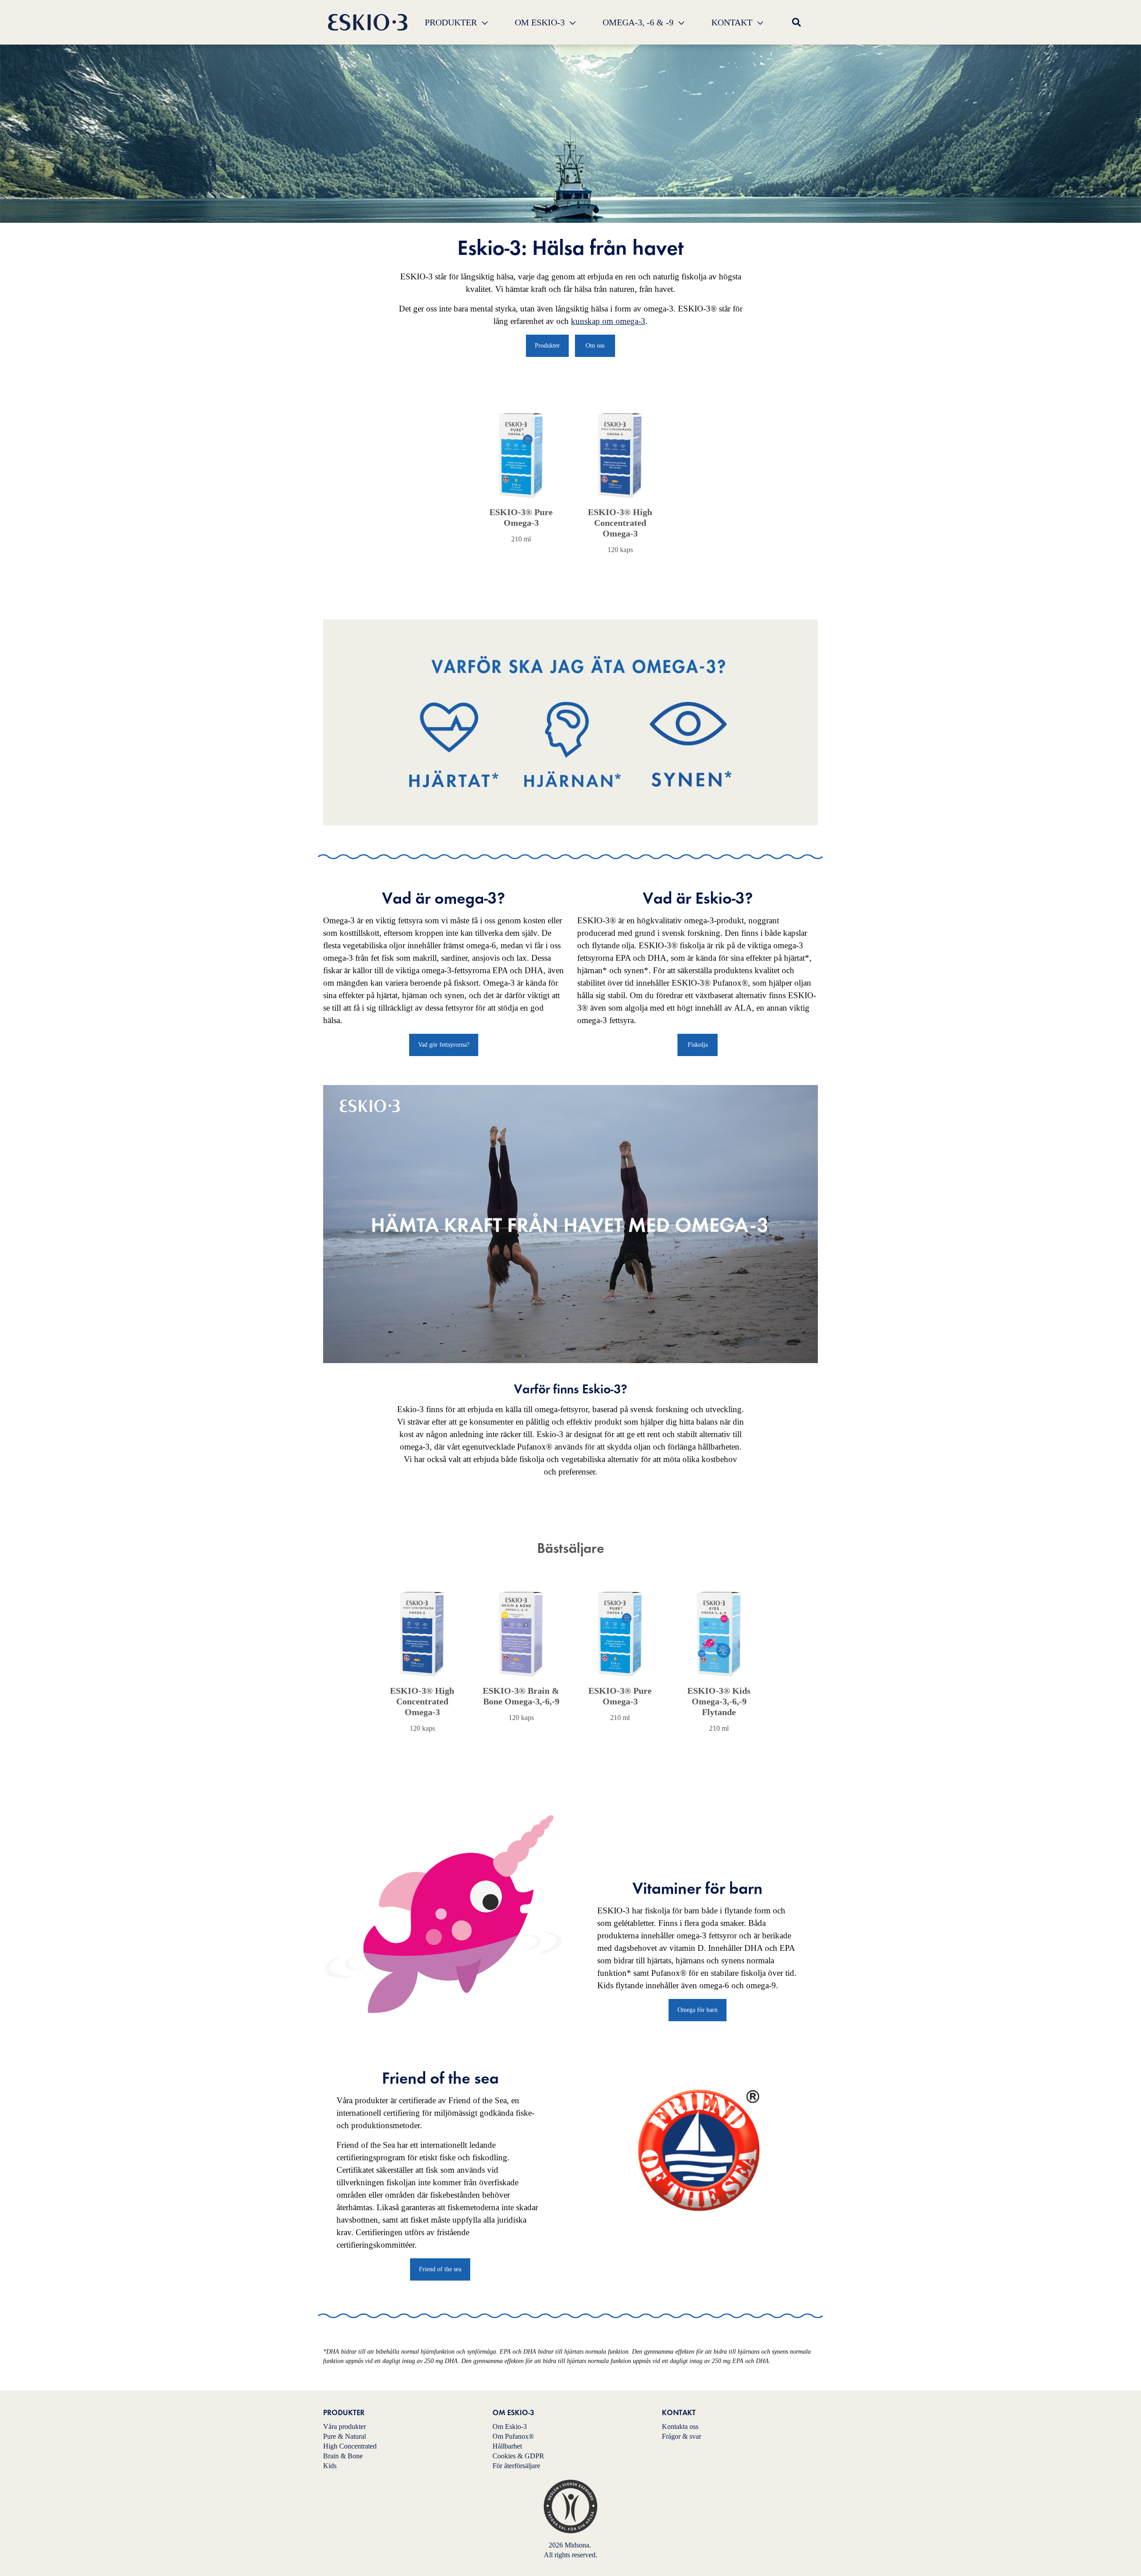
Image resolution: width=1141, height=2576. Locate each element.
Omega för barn (698, 2010)
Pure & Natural (345, 2436)
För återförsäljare (516, 2466)
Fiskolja (698, 1045)
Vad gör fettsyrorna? (444, 1045)
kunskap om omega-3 (608, 321)
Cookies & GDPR (518, 2456)
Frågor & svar (681, 2436)
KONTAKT (733, 22)
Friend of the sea (440, 2269)
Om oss (595, 346)
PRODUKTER (452, 22)
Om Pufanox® (513, 2436)
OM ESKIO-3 (541, 22)
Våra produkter (345, 2427)
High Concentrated (350, 2446)
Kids (330, 2466)
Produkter (547, 346)
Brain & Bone (343, 2456)
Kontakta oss (680, 2427)
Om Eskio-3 (510, 2427)
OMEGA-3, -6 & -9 (639, 22)
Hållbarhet (507, 2446)
